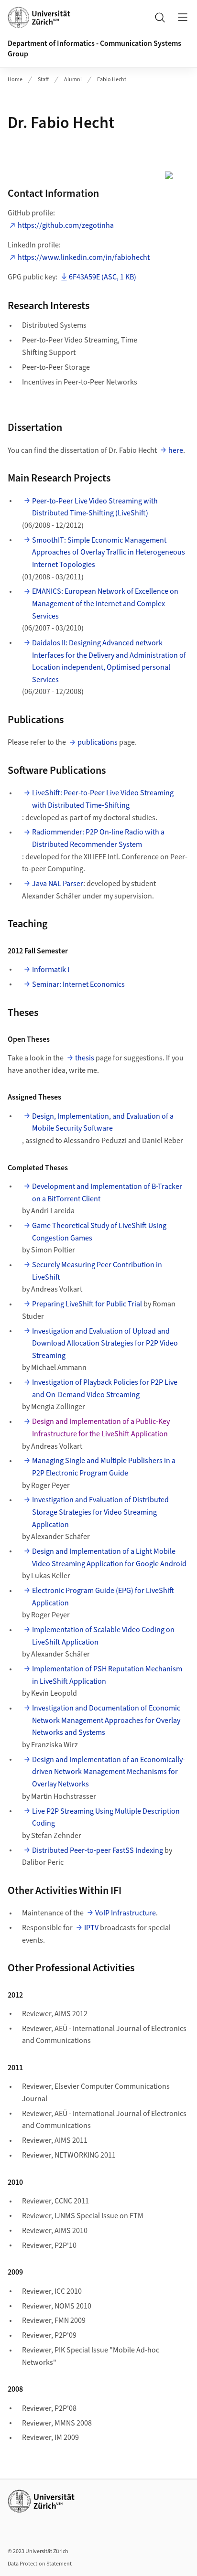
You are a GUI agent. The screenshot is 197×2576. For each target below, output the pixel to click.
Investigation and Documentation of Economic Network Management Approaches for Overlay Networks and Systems (106, 1720)
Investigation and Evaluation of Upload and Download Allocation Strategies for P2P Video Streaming (105, 1343)
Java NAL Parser (58, 884)
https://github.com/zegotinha (66, 225)
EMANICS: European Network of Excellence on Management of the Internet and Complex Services (105, 604)
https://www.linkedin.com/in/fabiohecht (84, 257)
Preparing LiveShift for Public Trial (87, 1304)
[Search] (160, 17)
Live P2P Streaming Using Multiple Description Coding (106, 1817)
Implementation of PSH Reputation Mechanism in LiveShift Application (107, 1675)
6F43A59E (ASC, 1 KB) (103, 277)
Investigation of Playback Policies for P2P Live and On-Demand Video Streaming (105, 1389)
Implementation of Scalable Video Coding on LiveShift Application (103, 1636)
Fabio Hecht (112, 80)
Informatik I (51, 970)
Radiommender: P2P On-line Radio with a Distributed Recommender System (98, 838)
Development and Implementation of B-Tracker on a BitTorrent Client (107, 1193)
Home (15, 80)
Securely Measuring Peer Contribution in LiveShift (97, 1271)
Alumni (73, 80)
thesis (85, 1058)
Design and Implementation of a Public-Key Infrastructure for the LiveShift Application (101, 1428)
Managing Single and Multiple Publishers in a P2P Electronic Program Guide (104, 1467)
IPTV (91, 1928)
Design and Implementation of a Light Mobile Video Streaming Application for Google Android (109, 1558)
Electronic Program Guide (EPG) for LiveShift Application (103, 1597)
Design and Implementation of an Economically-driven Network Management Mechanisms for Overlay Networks (109, 1772)
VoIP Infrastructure (126, 1913)
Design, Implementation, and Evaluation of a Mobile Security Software (103, 1122)
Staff (43, 80)
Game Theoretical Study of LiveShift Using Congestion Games (99, 1232)
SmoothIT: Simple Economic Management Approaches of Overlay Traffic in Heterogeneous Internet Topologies (109, 552)
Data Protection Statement (40, 2564)
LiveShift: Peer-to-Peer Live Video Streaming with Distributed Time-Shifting (103, 799)
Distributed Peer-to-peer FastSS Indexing (98, 1850)
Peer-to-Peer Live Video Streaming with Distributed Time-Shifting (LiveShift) (95, 507)
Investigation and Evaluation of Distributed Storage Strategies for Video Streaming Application (100, 1512)
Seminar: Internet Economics (78, 984)
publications (98, 742)
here (176, 450)
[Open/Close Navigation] (183, 17)
